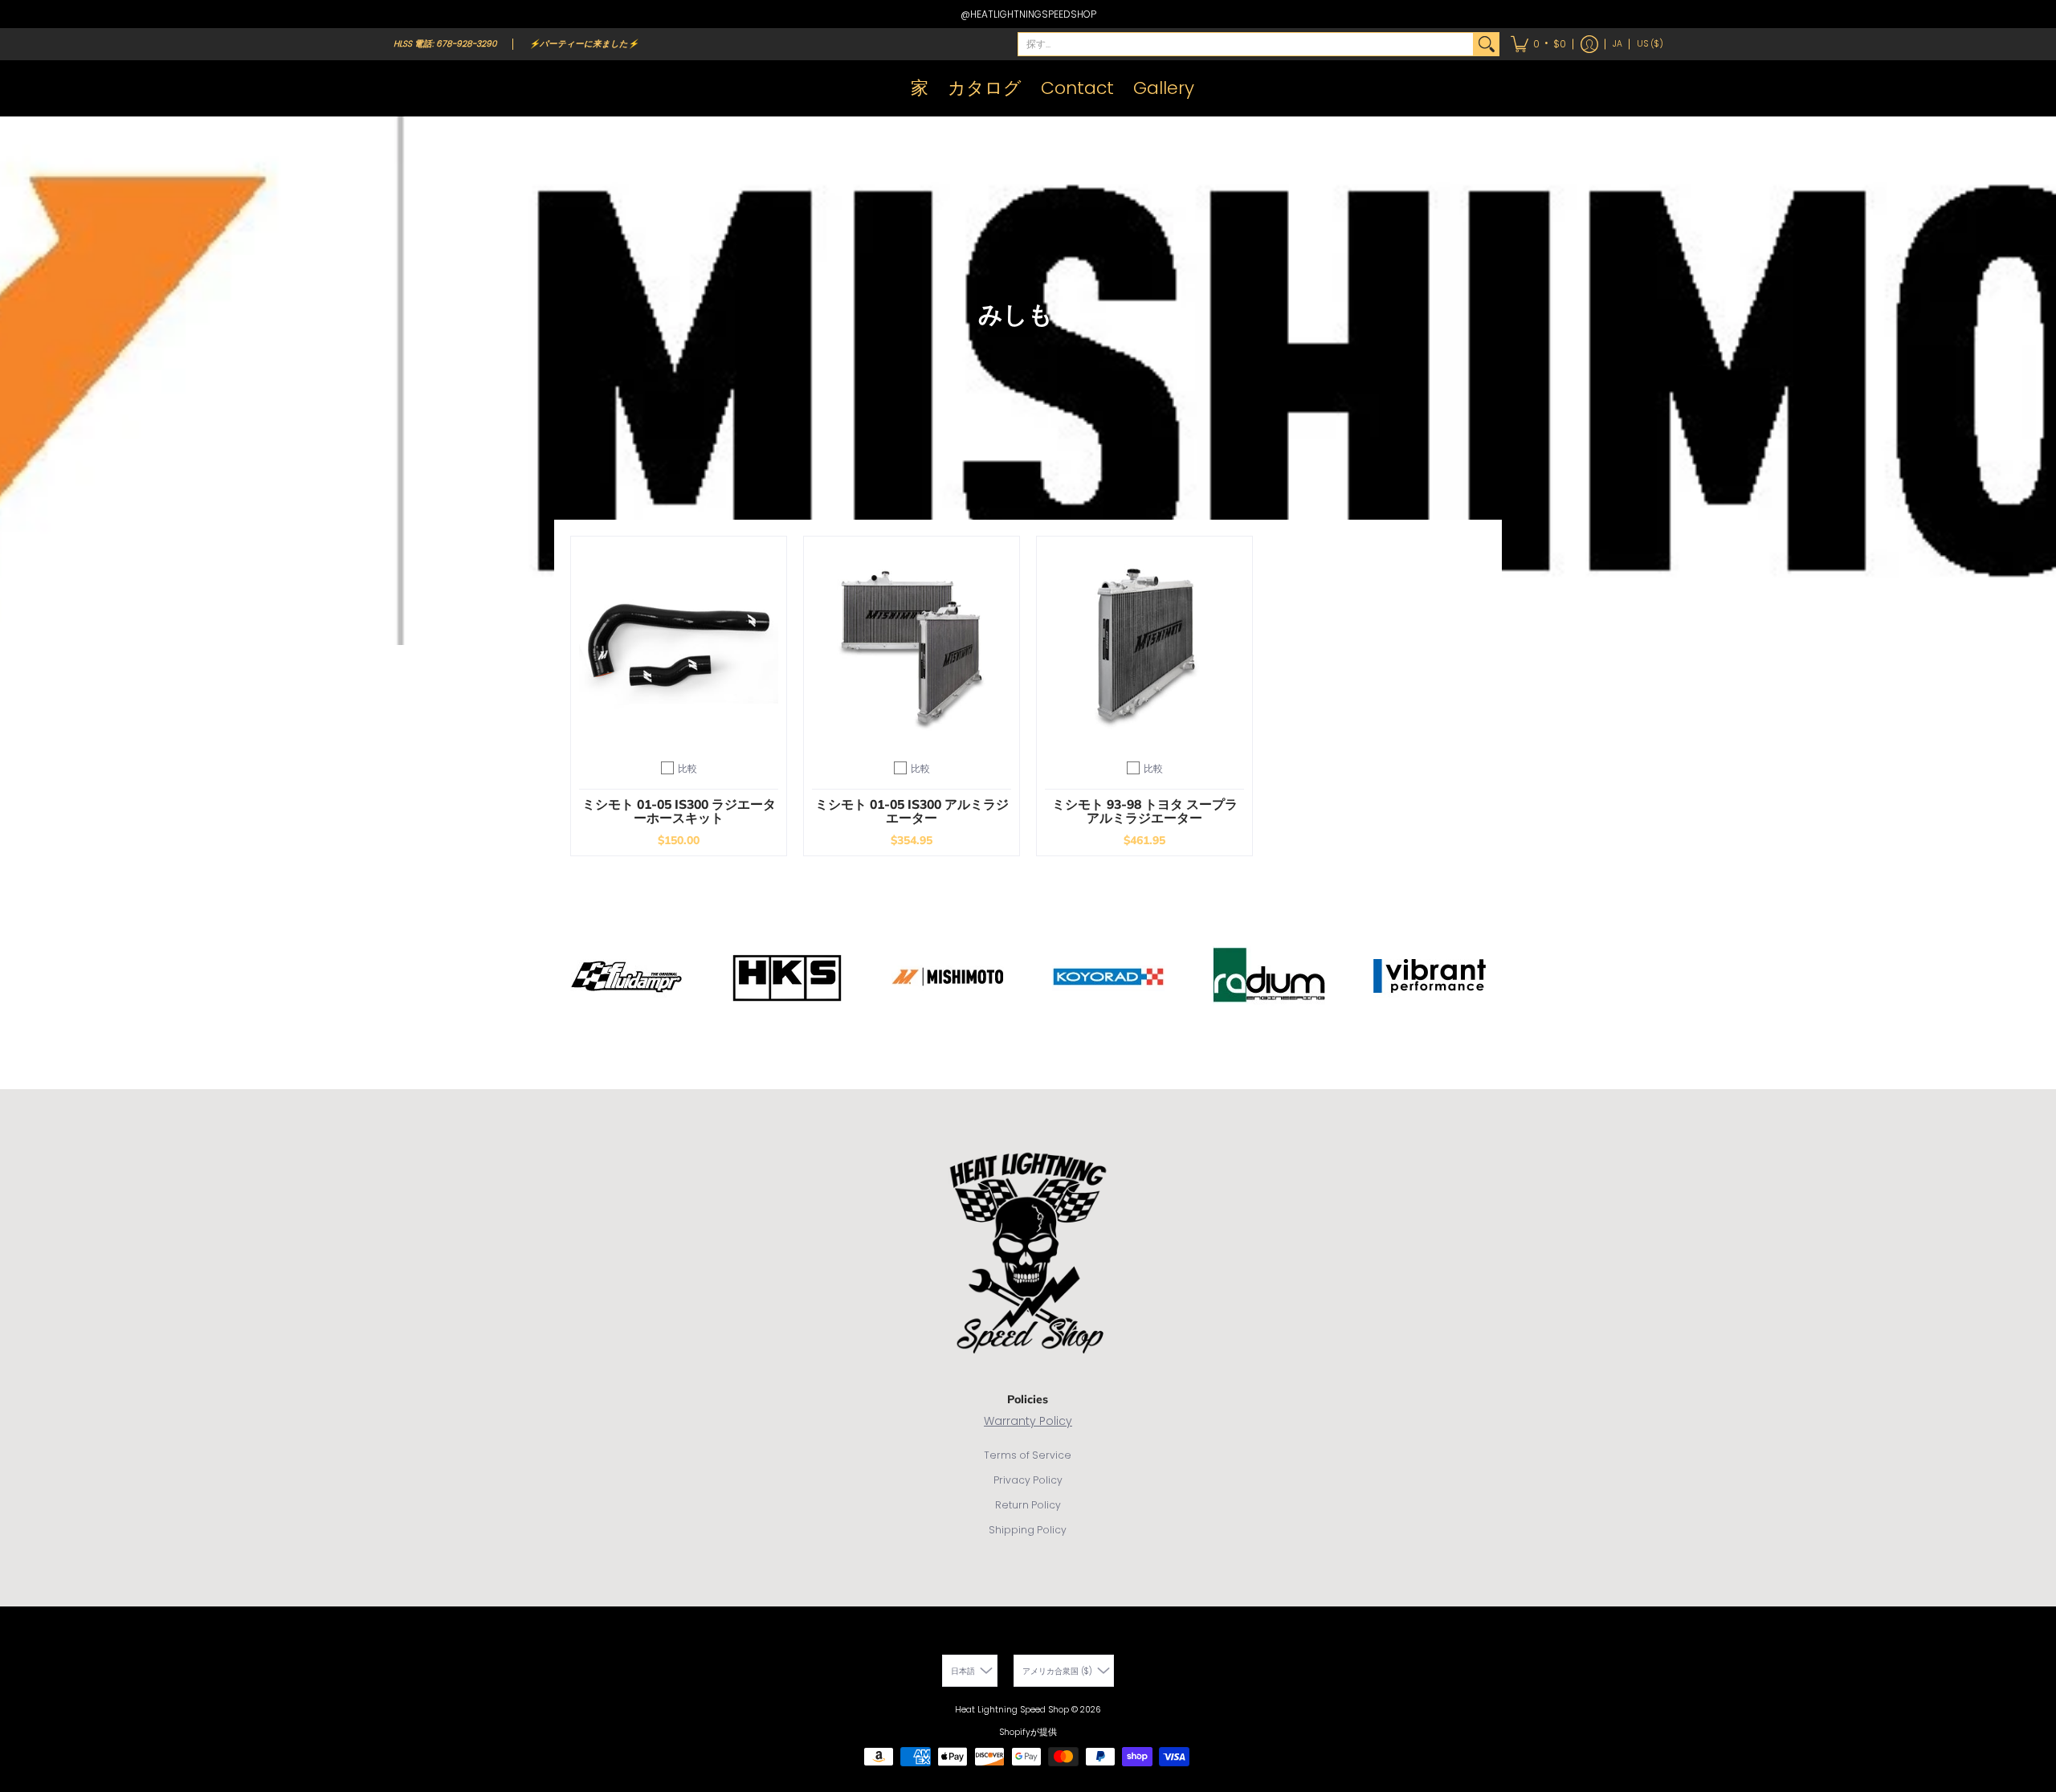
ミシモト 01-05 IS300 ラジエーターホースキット (679, 811)
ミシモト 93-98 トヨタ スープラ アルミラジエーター (1145, 811)
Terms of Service (1028, 1455)
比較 (687, 768)
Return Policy (1028, 1505)
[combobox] (1246, 44)
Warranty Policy (1028, 1421)
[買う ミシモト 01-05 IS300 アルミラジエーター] (912, 644)
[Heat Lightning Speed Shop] (410, 88)
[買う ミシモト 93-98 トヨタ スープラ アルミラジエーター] (1144, 644)
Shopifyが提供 (1028, 1732)
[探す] (1487, 44)
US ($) (1650, 44)
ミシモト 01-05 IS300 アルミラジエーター (912, 811)
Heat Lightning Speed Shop (1012, 1710)
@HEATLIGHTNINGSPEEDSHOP (1028, 14)
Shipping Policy (1028, 1530)
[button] (1538, 44)
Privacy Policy (1028, 1480)
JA (1617, 44)
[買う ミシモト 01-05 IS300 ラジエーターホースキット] (679, 644)
